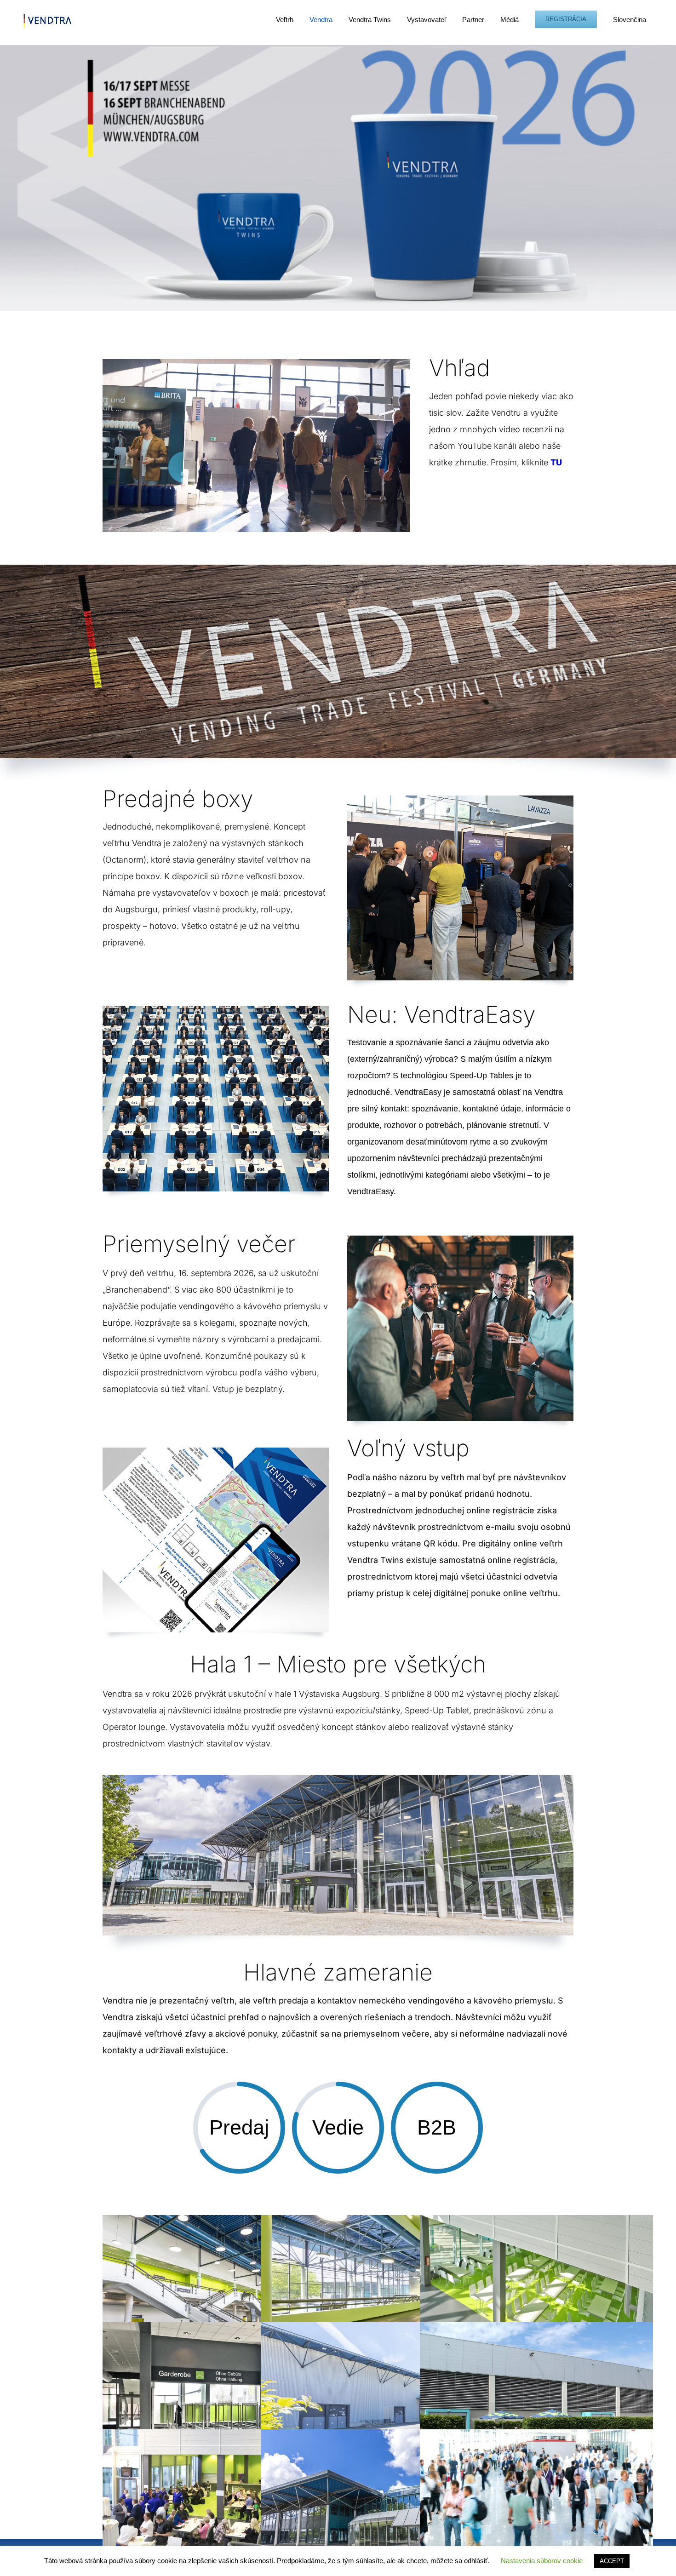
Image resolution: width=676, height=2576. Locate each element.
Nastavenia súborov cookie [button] (542, 2561)
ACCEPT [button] (612, 2561)
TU (556, 462)
